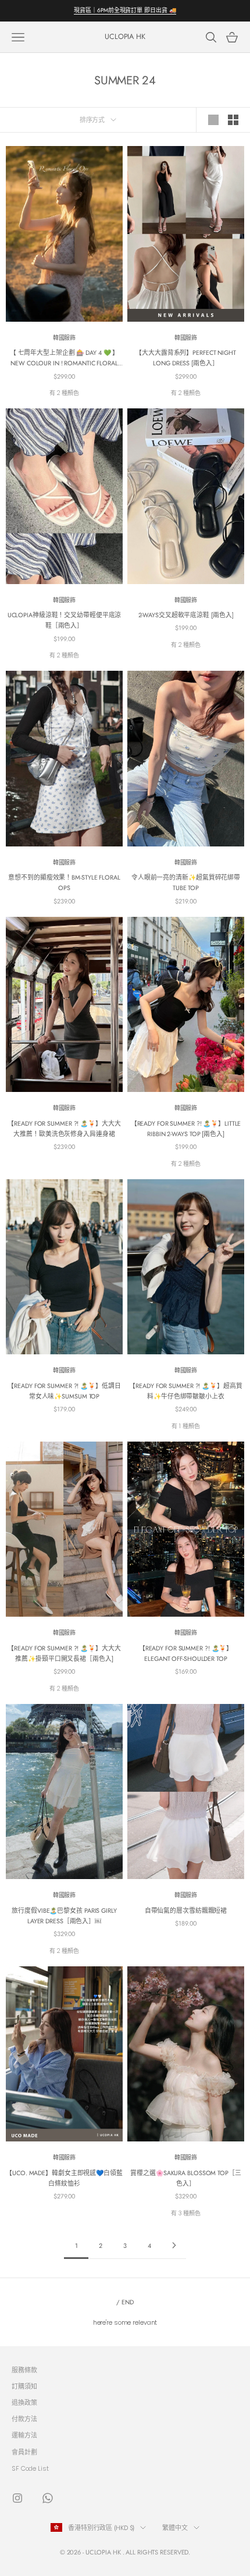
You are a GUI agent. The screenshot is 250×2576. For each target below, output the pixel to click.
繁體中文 (175, 2528)
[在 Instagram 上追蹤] (17, 2498)
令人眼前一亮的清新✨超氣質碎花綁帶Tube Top (186, 883)
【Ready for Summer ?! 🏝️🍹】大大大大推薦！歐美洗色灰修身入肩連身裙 (64, 1129)
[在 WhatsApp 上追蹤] (48, 2498)
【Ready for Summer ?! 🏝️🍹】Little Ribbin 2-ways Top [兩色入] (186, 1129)
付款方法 (24, 2419)
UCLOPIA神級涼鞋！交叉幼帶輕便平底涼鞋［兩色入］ (65, 620)
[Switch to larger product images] (213, 120)
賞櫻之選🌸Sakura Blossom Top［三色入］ (185, 2178)
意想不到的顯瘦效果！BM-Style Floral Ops (64, 883)
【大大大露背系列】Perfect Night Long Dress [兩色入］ (186, 358)
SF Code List (30, 2468)
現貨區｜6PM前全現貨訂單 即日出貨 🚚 (125, 10)
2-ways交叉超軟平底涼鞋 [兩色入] (186, 615)
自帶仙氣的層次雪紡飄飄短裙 (186, 1910)
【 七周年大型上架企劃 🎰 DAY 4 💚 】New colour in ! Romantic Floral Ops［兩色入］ (65, 358)
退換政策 (24, 2403)
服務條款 (24, 2370)
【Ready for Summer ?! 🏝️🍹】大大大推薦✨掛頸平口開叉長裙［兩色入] (64, 1653)
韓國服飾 (65, 338)
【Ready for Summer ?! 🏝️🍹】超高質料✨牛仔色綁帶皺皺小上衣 (185, 1391)
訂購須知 (24, 2386)
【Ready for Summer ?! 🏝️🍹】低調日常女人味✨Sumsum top (64, 1391)
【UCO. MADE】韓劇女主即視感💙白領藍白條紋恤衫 (64, 2178)
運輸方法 (24, 2435)
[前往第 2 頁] (174, 2245)
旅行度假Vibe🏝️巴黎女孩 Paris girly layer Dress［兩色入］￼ (64, 1916)
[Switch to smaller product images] (233, 120)
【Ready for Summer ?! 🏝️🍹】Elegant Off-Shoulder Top (186, 1653)
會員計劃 (24, 2452)
